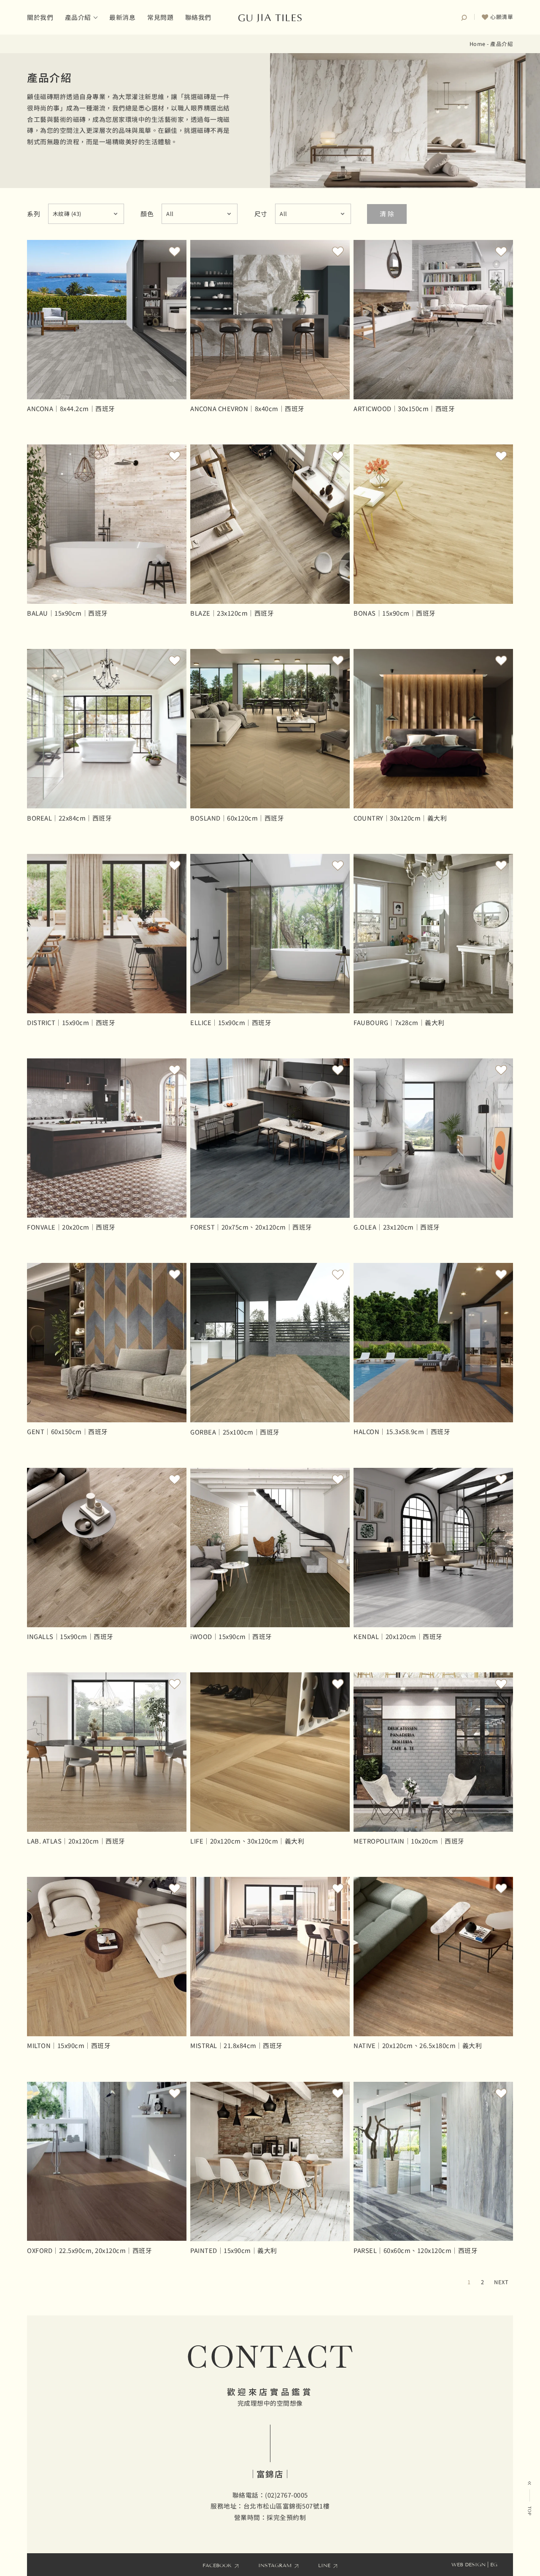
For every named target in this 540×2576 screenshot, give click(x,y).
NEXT (501, 2282)
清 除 (387, 214)
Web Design (468, 2564)
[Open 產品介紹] (96, 17)
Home (478, 44)
